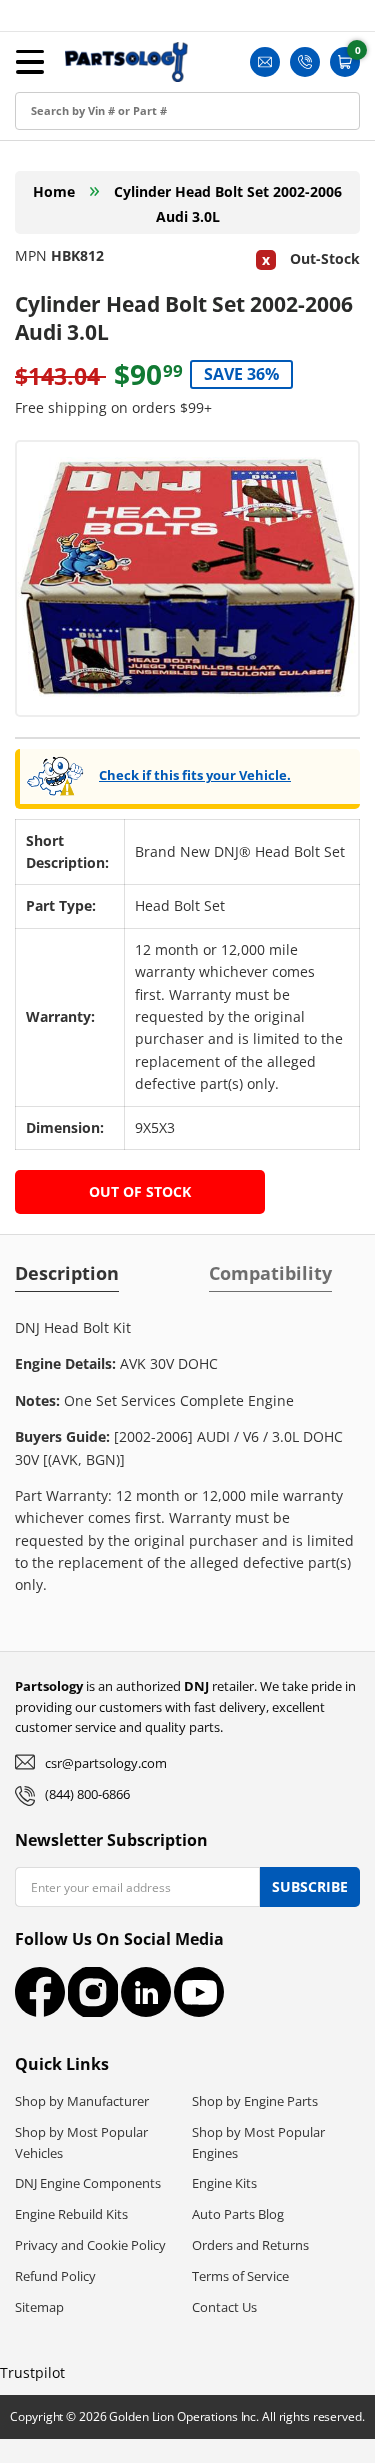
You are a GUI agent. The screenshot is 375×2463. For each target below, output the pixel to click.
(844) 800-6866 (87, 1794)
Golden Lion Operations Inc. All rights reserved (235, 2416)
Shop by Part (64, 171)
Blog (35, 216)
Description (67, 1273)
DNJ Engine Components (88, 2183)
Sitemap (39, 2307)
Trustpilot (32, 2372)
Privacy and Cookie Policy (90, 2245)
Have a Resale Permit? (96, 306)
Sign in (43, 81)
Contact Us (224, 2307)
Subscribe (310, 1886)
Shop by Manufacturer (82, 2101)
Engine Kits (224, 2183)
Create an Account (83, 126)
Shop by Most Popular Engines (258, 2142)
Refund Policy (55, 2276)
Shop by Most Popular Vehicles (81, 2142)
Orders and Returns (250, 2245)
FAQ (34, 261)
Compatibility (270, 1273)
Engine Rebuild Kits (71, 2214)
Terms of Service (240, 2276)
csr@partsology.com (106, 1763)
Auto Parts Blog (238, 2214)
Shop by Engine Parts (255, 2101)
